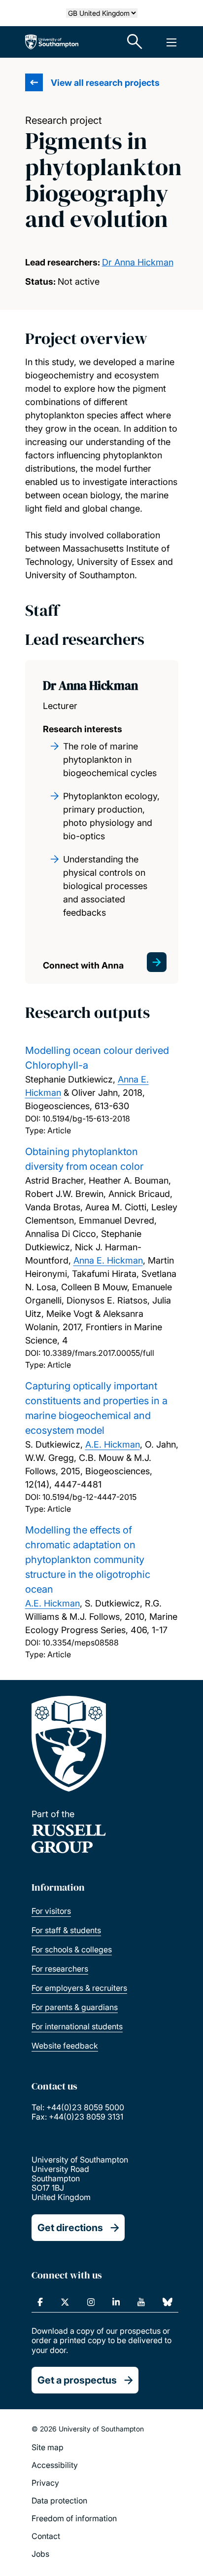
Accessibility (55, 2465)
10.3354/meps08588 (81, 1643)
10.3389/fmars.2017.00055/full (98, 1353)
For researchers (60, 1969)
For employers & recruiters (79, 1988)
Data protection (59, 2501)
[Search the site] (135, 42)
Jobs (40, 2554)
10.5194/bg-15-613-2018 (86, 1119)
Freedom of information (74, 2518)
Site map (48, 2447)
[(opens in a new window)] (40, 2302)
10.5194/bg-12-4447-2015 (89, 1497)
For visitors (51, 1911)
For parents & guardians (75, 2007)
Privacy (45, 2483)
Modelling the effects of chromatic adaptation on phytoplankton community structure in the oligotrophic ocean (88, 1560)
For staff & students (66, 1930)
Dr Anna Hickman (138, 262)
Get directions (70, 2228)
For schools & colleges (72, 1949)
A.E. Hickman (113, 1444)
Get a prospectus (77, 2380)
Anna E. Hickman (108, 1260)
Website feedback (65, 2046)
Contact (46, 2536)
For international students (77, 2026)
